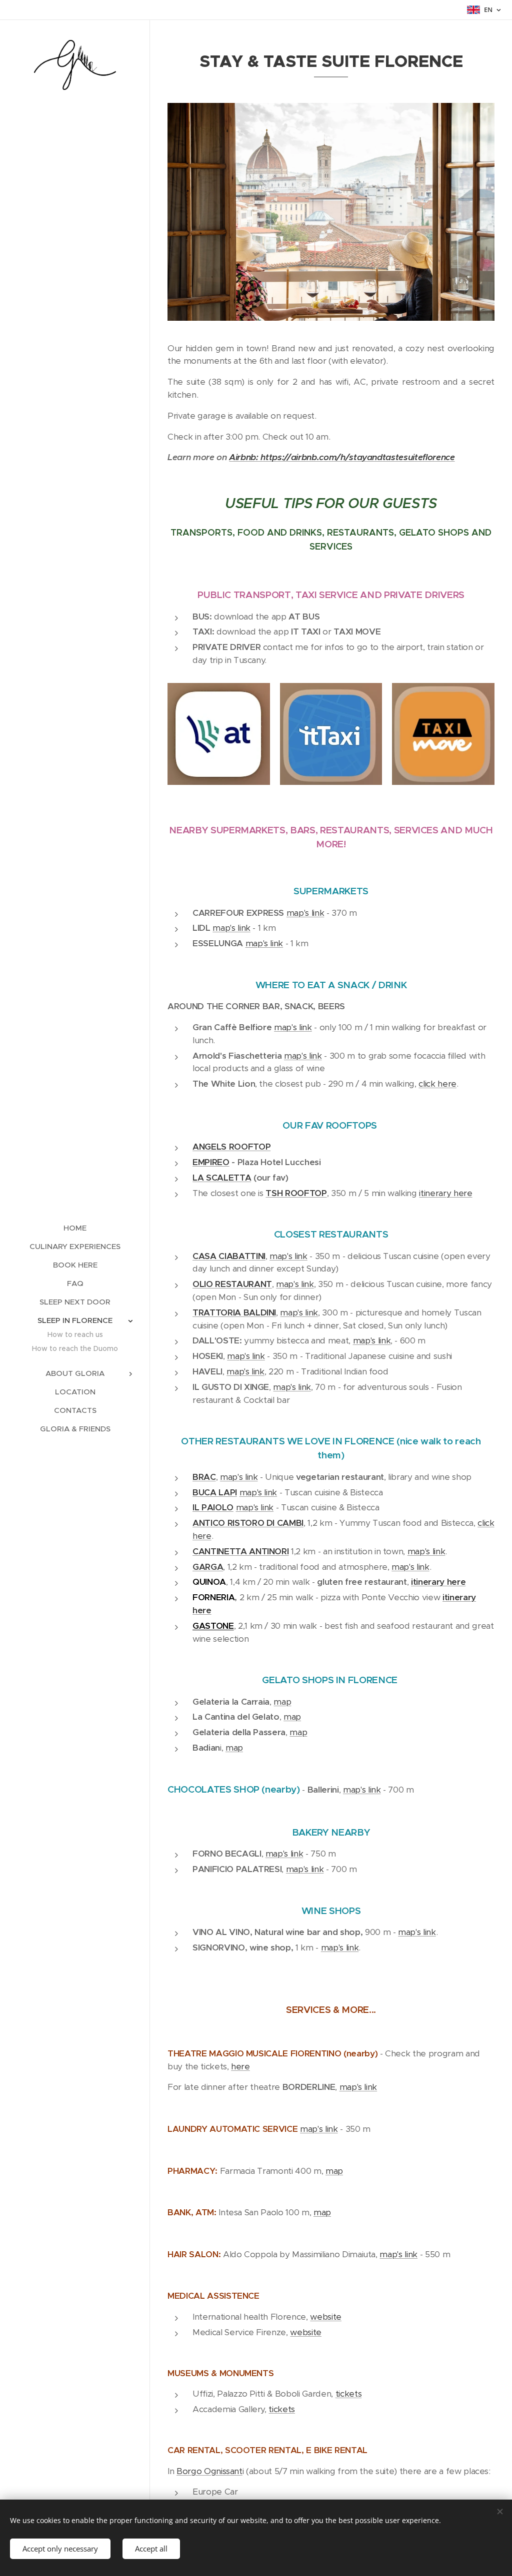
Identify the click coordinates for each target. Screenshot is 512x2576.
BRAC (204, 1477)
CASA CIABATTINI (229, 1256)
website (326, 2317)
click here (437, 1084)
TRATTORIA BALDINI (234, 1312)
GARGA (208, 1567)
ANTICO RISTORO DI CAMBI (248, 1523)
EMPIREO (211, 1162)
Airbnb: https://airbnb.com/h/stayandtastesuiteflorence (342, 457)
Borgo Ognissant (209, 2471)
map (282, 1702)
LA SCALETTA (222, 1178)
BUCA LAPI (215, 1492)
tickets (349, 2394)
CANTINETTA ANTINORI (240, 1551)
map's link (305, 913)
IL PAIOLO (213, 1507)
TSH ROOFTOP (296, 1193)
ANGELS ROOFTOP (231, 1147)
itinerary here (445, 1193)
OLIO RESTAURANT (232, 1284)
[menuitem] (75, 1228)
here (240, 2066)
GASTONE (213, 1626)
